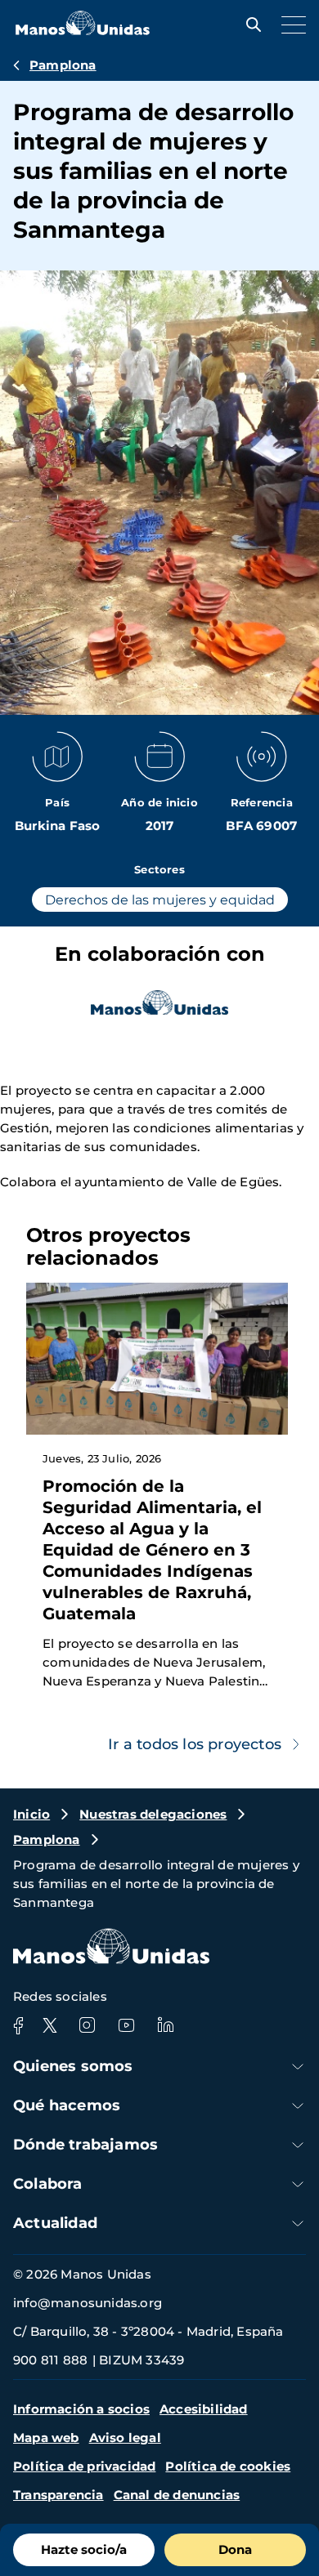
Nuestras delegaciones (153, 1814)
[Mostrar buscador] (249, 25)
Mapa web (46, 2438)
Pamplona (63, 65)
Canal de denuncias (177, 2495)
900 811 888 (50, 2360)
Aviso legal (125, 2438)
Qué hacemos (67, 2105)
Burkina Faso (57, 826)
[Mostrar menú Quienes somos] (298, 2067)
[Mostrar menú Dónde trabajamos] (298, 2145)
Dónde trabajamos (85, 2145)
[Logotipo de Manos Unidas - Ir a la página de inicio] (83, 31)
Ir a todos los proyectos (195, 1744)
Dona (235, 2549)
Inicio (31, 1814)
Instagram (87, 2025)
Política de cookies (228, 2466)
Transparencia (58, 2495)
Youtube (126, 2025)
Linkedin (165, 2025)
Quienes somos (73, 2066)
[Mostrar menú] (290, 25)
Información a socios (81, 2409)
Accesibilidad (204, 2409)
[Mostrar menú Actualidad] (298, 2223)
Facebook (18, 2025)
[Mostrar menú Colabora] (298, 2184)
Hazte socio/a (84, 2549)
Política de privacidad (84, 2466)
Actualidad (55, 2223)
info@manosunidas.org (88, 2303)
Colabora (48, 2184)
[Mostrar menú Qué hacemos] (298, 2106)
